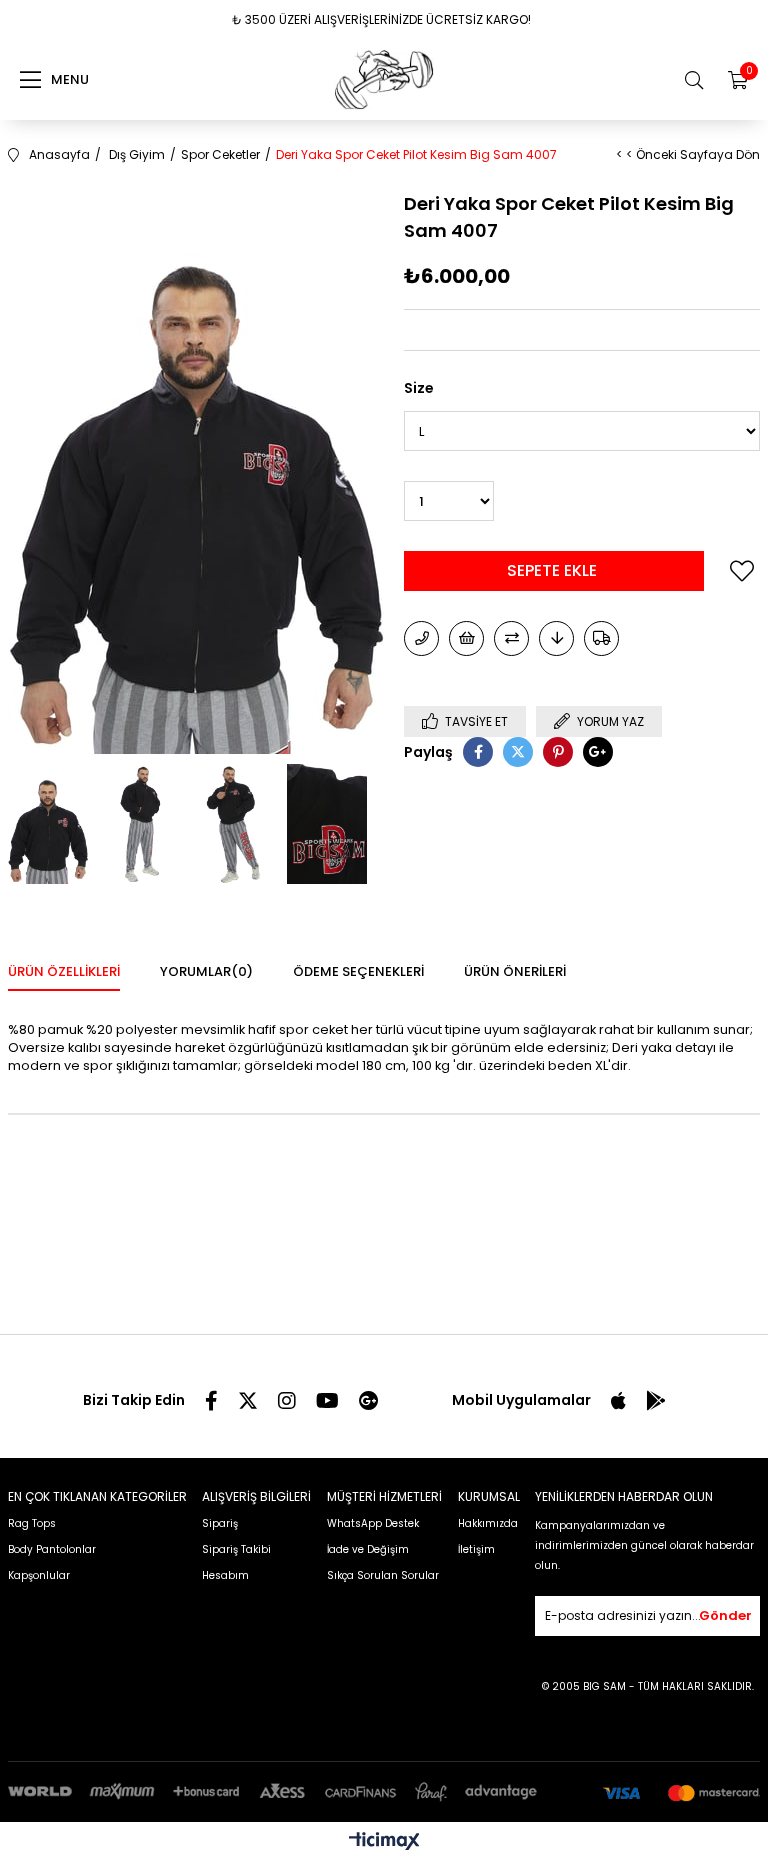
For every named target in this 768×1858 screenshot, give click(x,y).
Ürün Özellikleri (64, 971)
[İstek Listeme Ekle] (466, 638)
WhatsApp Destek (373, 1523)
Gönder (725, 1615)
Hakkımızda (488, 1523)
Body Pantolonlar (52, 1549)
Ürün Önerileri (515, 971)
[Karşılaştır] (511, 638)
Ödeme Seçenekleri (358, 971)
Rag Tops (32, 1523)
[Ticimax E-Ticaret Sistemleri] (384, 1842)
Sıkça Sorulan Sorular (383, 1575)
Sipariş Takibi (236, 1549)
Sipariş (220, 1523)
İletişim (476, 1549)
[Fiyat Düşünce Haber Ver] (556, 638)
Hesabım (225, 1575)
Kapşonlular (39, 1575)
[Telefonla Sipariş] (421, 638)
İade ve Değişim (368, 1549)
